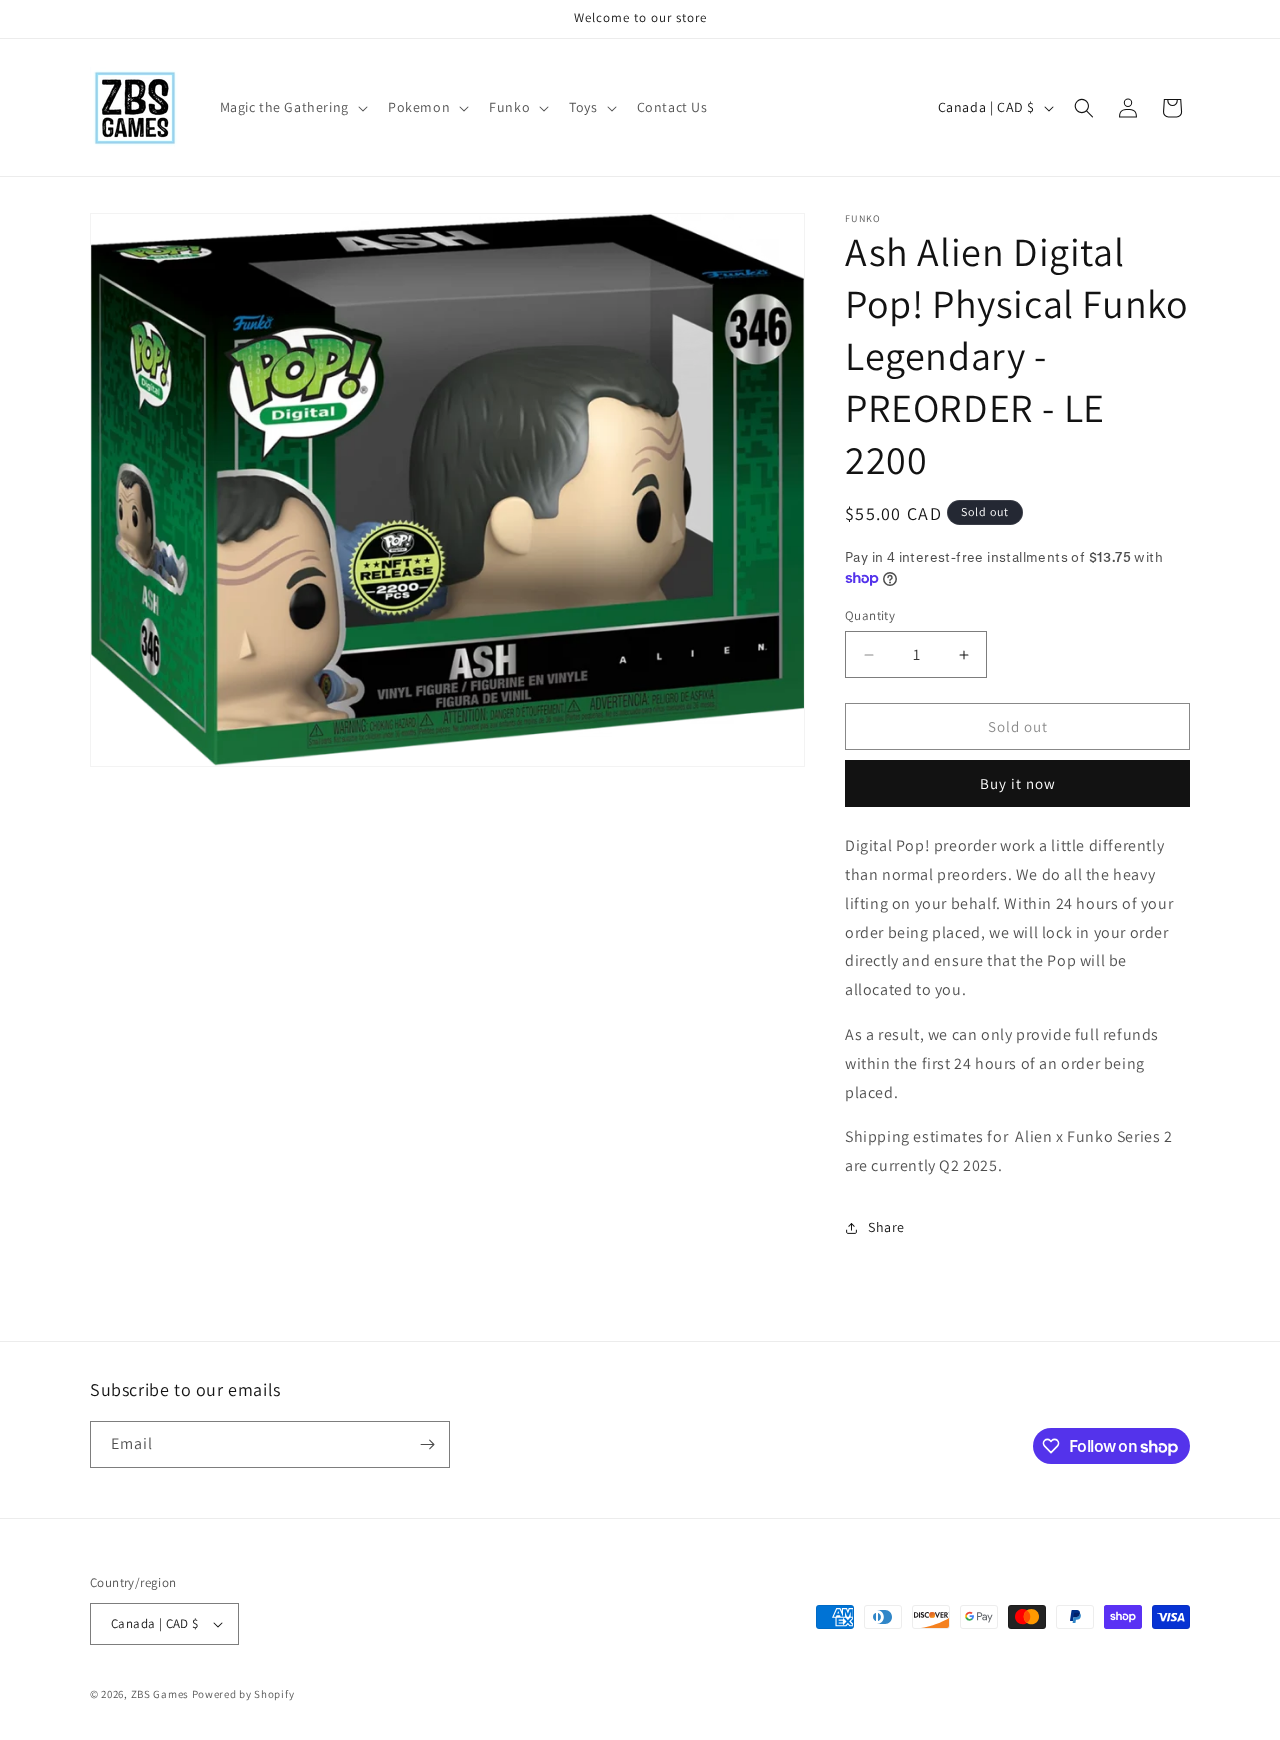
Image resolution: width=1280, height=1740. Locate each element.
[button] (292, 107)
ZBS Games (160, 1694)
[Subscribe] (427, 1444)
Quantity (870, 615)
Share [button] (886, 1227)
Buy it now (1018, 783)
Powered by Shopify (243, 1694)
